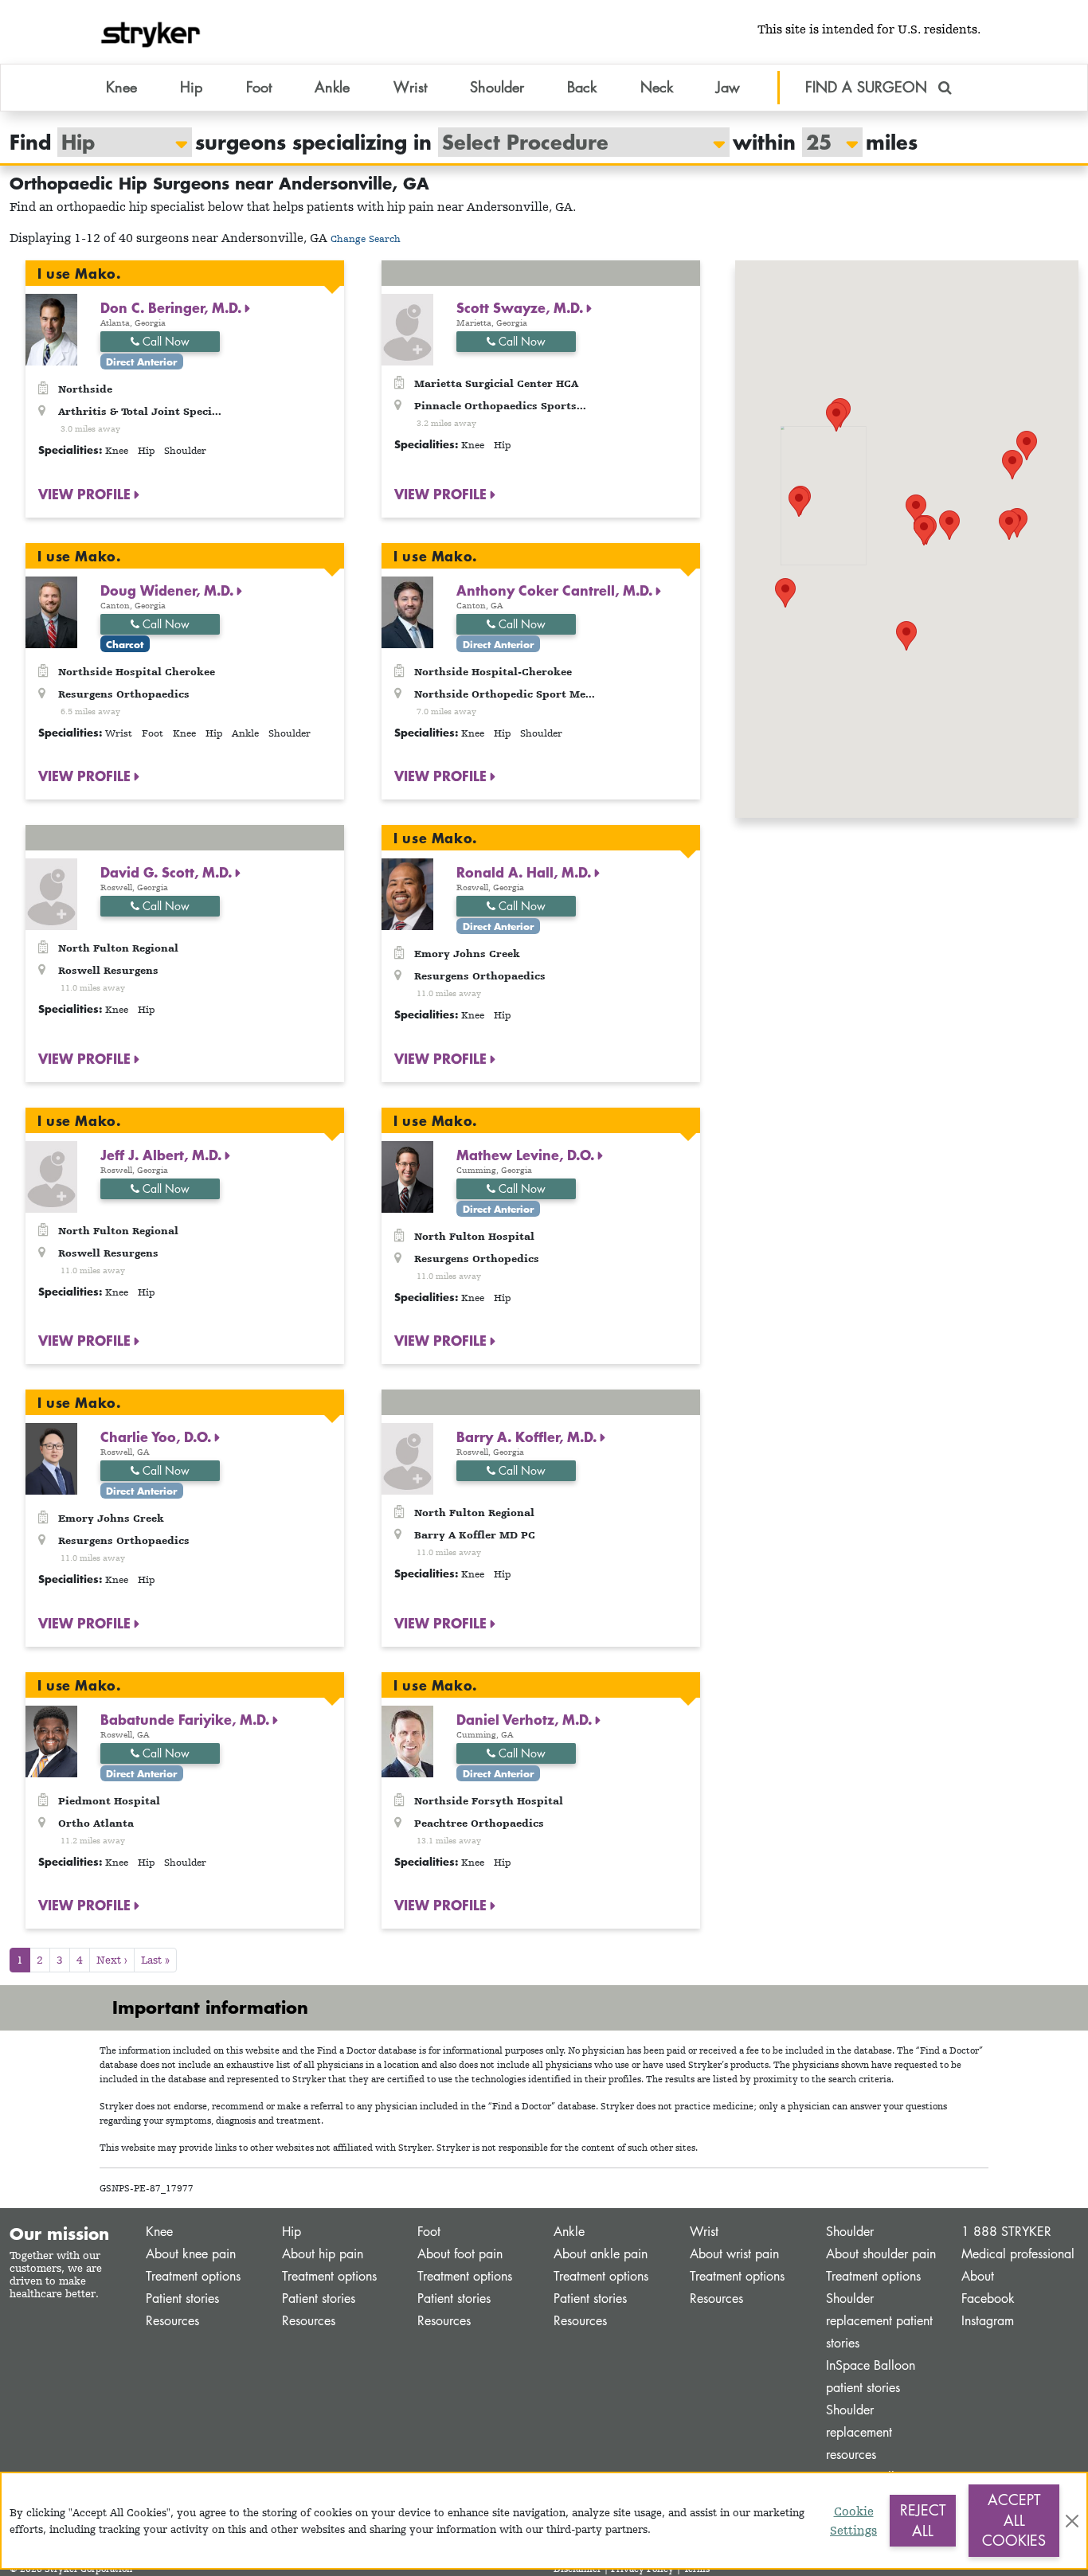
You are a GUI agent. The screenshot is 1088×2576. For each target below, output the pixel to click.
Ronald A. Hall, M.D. (526, 872)
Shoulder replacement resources (859, 2432)
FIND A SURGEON (869, 87)
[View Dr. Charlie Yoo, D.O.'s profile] (51, 1458)
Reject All (923, 2520)
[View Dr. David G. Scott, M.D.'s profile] (51, 893)
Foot (429, 2232)
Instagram (988, 2321)
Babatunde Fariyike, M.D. (187, 1719)
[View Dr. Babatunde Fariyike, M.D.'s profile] (51, 1740)
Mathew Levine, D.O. (527, 1155)
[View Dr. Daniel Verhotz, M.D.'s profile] (407, 1740)
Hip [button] (191, 87)
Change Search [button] (366, 238)
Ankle (569, 2232)
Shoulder (850, 2232)
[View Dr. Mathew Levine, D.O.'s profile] (407, 1175)
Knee (159, 2232)
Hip (292, 2232)
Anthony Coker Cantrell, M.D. (556, 590)
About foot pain (460, 2254)
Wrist (704, 2232)
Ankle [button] (332, 87)
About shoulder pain (881, 2254)
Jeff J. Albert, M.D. (163, 1155)
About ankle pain (601, 2254)
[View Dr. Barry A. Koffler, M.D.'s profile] (407, 1458)
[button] (906, 636)
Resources (172, 2321)
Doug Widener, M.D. (169, 590)
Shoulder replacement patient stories (879, 2321)
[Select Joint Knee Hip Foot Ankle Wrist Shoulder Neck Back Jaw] (117, 142)
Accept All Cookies (1014, 2520)
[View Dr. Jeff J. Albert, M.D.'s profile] (51, 1175)
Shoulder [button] (497, 87)
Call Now (164, 341)
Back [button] (582, 87)
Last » (155, 1960)
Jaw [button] (728, 87)
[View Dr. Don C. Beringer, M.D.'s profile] (51, 328)
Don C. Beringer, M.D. (173, 307)
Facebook (988, 2298)
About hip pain (323, 2254)
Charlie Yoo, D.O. (158, 1437)
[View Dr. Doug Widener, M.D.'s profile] (51, 610)
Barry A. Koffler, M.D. (528, 1437)
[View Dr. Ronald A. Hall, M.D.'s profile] (407, 893)
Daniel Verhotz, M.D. (526, 1719)
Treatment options (193, 2276)
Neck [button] (657, 87)
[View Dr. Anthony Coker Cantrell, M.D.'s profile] (407, 610)
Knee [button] (121, 87)
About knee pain (191, 2254)
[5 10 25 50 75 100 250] (824, 142)
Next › (112, 1960)
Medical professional (1018, 2254)
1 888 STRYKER (1006, 2232)
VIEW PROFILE (86, 494)
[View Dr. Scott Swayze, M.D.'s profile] (407, 328)
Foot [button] (259, 87)
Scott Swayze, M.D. (522, 307)
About (978, 2276)
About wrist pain (734, 2254)
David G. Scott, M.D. (168, 872)
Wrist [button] (410, 87)
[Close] (1072, 2521)
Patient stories (182, 2298)
